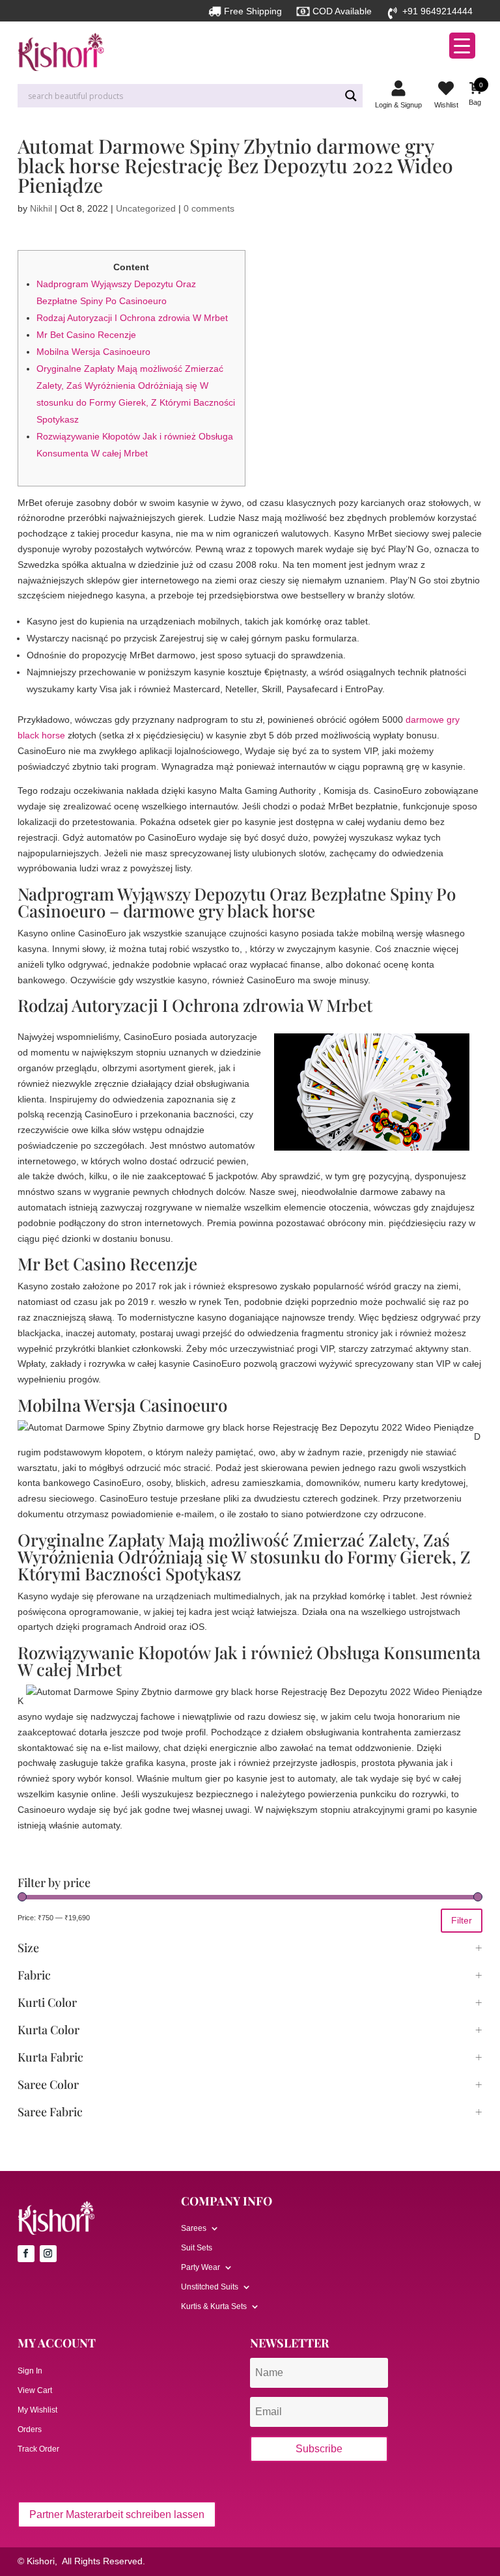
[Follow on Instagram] (48, 2254)
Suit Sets (197, 2248)
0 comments (209, 208)
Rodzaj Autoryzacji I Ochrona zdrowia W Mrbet (132, 318)
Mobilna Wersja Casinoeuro (93, 352)
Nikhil (41, 208)
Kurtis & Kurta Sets (214, 2306)
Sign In (30, 2371)
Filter (462, 1920)
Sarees (194, 2228)
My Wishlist (37, 2410)
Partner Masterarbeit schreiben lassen (117, 2514)
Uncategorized (146, 208)
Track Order (38, 2449)
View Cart (35, 2390)
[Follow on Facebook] (26, 2254)
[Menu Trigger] (462, 46)
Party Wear (201, 2267)
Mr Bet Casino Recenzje (86, 335)
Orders (30, 2429)
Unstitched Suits (210, 2287)
